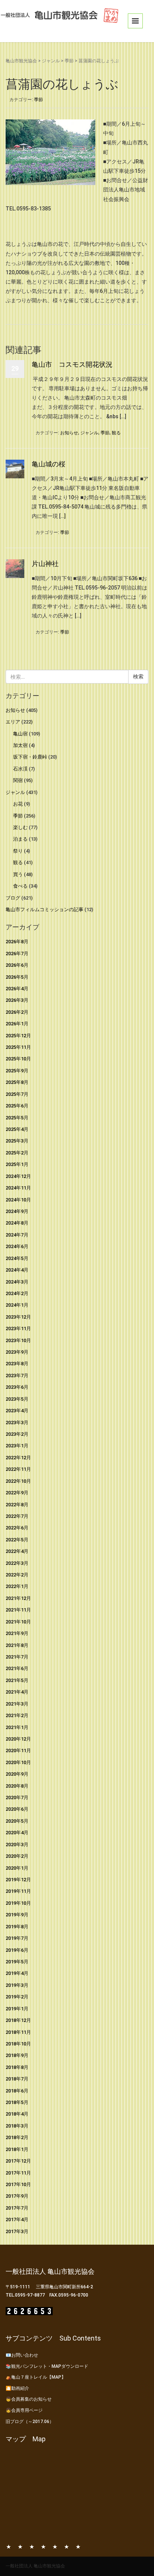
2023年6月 (17, 1387)
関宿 (18, 780)
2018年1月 (17, 2149)
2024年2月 (17, 1293)
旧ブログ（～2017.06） (30, 2422)
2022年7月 (17, 1516)
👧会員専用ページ (24, 2410)
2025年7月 (17, 1094)
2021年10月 (18, 1622)
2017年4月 (17, 2219)
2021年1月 (17, 1727)
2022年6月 (17, 1528)
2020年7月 (17, 1797)
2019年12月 (18, 1880)
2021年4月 (17, 1692)
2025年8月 (17, 1082)
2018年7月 (17, 2079)
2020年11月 (18, 1750)
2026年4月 (17, 989)
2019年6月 (17, 1950)
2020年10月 (18, 1762)
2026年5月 (17, 977)
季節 (69, 61)
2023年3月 (17, 1423)
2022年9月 (17, 1493)
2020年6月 (17, 1809)
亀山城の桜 (49, 464)
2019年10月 (18, 1903)
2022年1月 (17, 1586)
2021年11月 (18, 1610)
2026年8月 (17, 942)
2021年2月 (17, 1715)
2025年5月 (17, 1118)
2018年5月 (17, 2102)
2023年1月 (17, 1446)
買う (18, 874)
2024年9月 (17, 1211)
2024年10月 (18, 1200)
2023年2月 (17, 1434)
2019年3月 (17, 1985)
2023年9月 (17, 1352)
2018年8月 (17, 2067)
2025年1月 (17, 1164)
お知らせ (69, 433)
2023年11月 (18, 1328)
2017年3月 (17, 2231)
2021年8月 (17, 1645)
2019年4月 (17, 1973)
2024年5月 (17, 1258)
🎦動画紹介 (17, 2388)
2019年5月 (17, 1962)
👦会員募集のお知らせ (29, 2399)
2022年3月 (17, 1563)
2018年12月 (18, 2020)
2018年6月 (17, 2091)
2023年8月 (17, 1364)
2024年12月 (18, 1176)
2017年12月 (18, 2161)
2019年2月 (17, 1997)
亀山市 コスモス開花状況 (72, 364)
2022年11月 (18, 1469)
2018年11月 (18, 2032)
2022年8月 (17, 1505)
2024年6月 (17, 1246)
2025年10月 (18, 1059)
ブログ (13, 898)
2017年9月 (17, 2196)
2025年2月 (17, 1153)
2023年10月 (18, 1340)
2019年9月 (17, 1915)
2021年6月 (17, 1668)
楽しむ (20, 827)
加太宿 (20, 745)
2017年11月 (18, 2173)
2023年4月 (17, 1411)
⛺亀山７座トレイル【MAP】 (36, 2377)
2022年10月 (18, 1481)
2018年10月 (18, 2044)
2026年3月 (17, 1000)
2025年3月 (17, 1141)
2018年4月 (17, 2114)
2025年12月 (18, 1036)
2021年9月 (17, 1633)
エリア (13, 722)
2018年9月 (17, 2055)
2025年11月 (18, 1047)
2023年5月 (17, 1399)
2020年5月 (17, 1821)
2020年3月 (17, 1845)
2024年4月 (17, 1270)
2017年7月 (17, 2208)
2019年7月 (17, 1938)
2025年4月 (17, 1129)
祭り (18, 851)
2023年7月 (17, 1375)
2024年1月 (17, 1305)
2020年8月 (17, 1786)
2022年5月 (17, 1540)
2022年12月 (18, 1458)
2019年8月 (17, 1927)
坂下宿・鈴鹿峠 (30, 757)
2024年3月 (17, 1282)
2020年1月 (17, 1868)
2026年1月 (17, 1024)
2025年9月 (17, 1071)
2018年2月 (17, 2137)
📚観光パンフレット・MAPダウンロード (47, 2366)
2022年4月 (17, 1551)
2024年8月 (17, 1223)
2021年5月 (17, 1680)
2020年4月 (17, 1833)
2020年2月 (17, 1856)
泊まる (20, 839)
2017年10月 (18, 2184)
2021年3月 (17, 1704)
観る (116, 433)
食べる (20, 886)
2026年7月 (17, 954)
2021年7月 (17, 1657)
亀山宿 (20, 734)
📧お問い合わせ (22, 2355)
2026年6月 (17, 965)
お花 (18, 804)
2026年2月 (17, 1012)
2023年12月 (18, 1317)
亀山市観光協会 (21, 61)
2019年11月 (18, 1891)
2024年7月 (17, 1235)
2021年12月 (18, 1598)
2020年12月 (18, 1739)
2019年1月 (17, 2009)
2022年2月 (17, 1575)
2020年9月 (17, 1774)
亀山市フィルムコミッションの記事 (44, 909)
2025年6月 (17, 1106)
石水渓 (20, 769)
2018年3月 (17, 2126)
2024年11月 (18, 1188)
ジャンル (51, 61)
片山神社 (45, 564)
